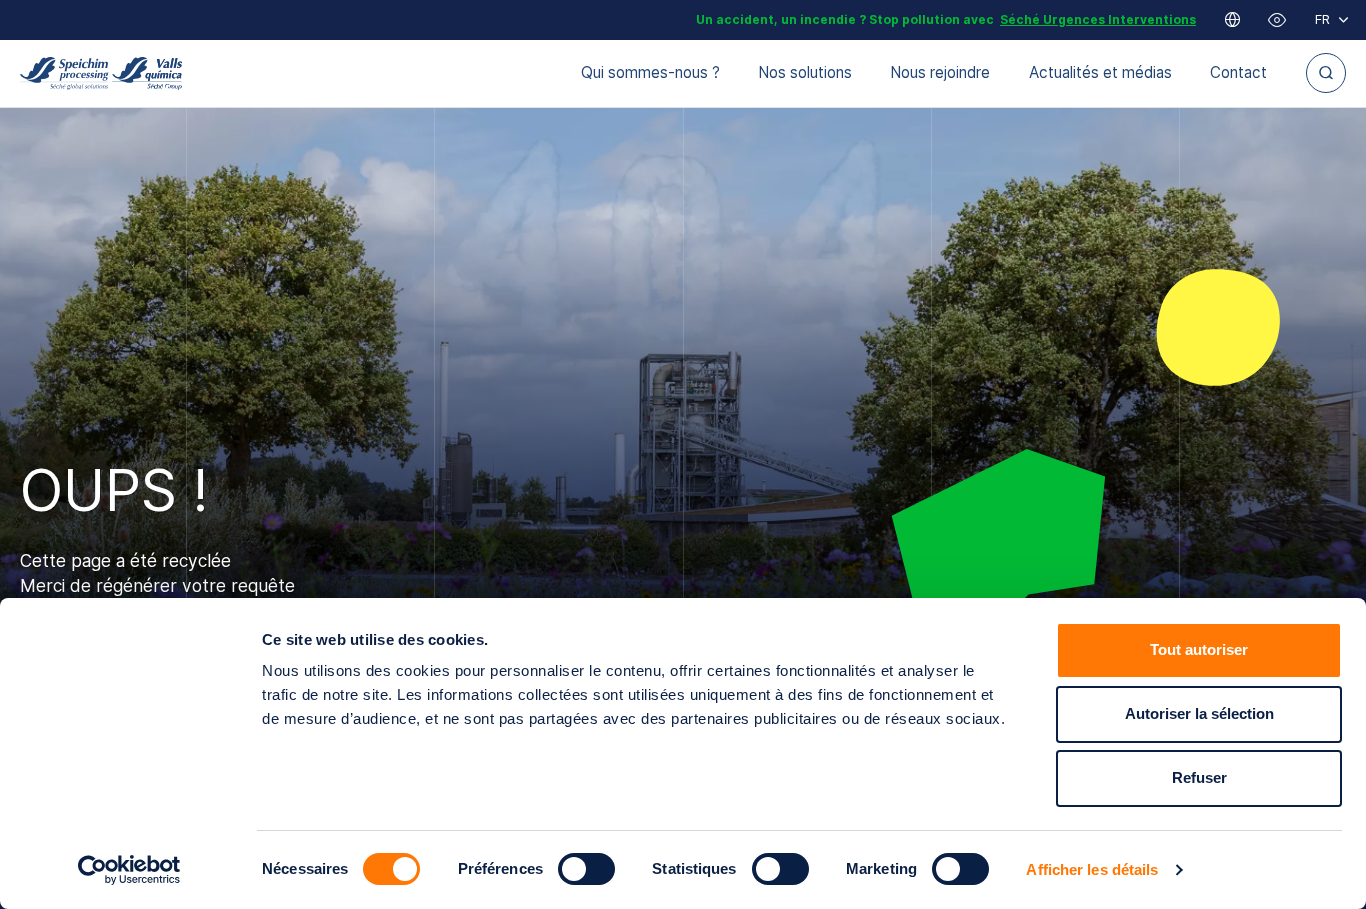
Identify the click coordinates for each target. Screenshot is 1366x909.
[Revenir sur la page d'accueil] (101, 73)
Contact (1238, 72)
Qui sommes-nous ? (650, 72)
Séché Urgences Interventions (1098, 19)
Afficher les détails (1092, 869)
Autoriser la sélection (1199, 713)
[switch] (586, 869)
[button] (1277, 20)
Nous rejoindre (940, 72)
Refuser (1199, 777)
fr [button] (1322, 19)
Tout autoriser (1199, 649)
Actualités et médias (1100, 72)
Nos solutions (805, 72)
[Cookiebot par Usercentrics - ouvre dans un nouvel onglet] (129, 870)
